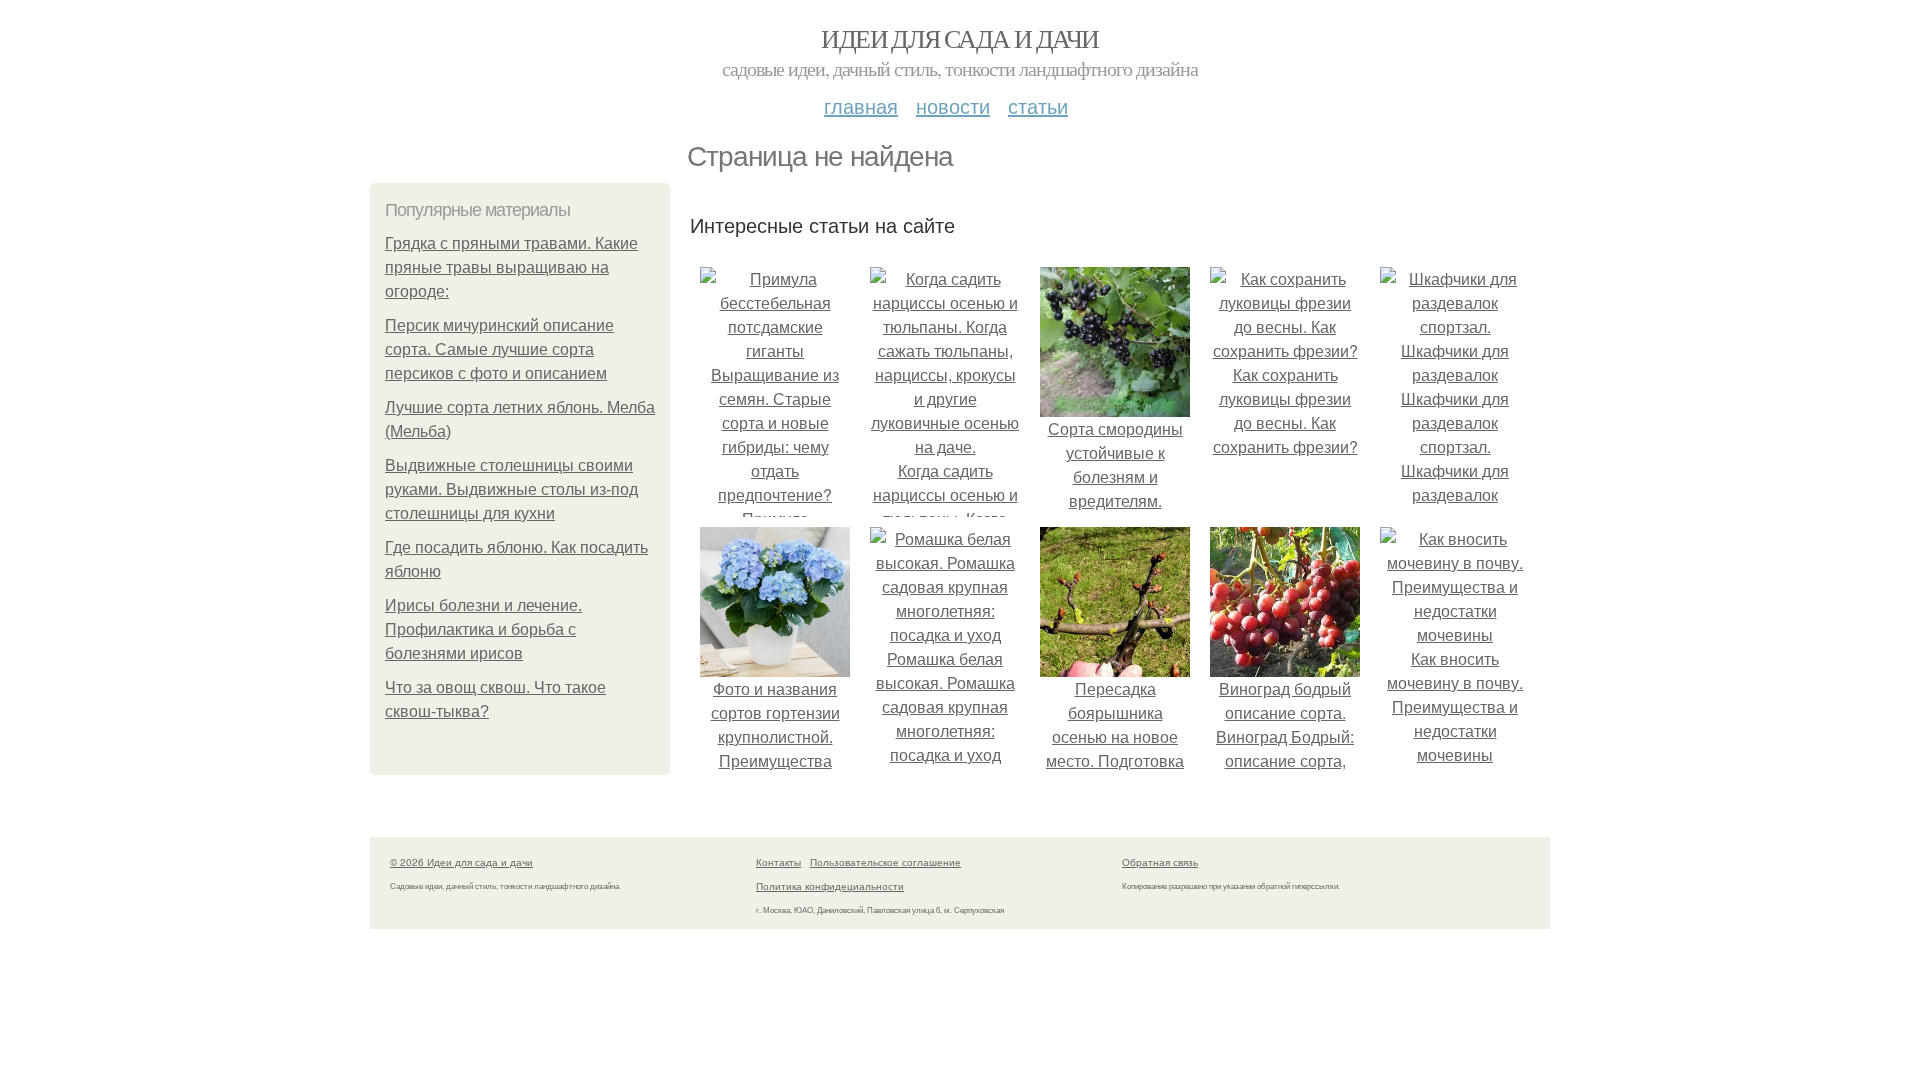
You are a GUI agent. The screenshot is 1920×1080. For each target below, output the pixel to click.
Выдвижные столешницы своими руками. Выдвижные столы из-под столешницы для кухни (511, 489)
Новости (953, 105)
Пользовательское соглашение (885, 862)
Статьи (1038, 105)
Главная (861, 105)
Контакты (778, 862)
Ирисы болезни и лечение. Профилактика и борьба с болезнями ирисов (483, 629)
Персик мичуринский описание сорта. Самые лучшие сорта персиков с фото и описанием (499, 349)
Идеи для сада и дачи (959, 38)
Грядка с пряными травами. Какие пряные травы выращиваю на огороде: (511, 267)
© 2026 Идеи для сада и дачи (461, 862)
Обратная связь (1160, 862)
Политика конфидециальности (830, 886)
